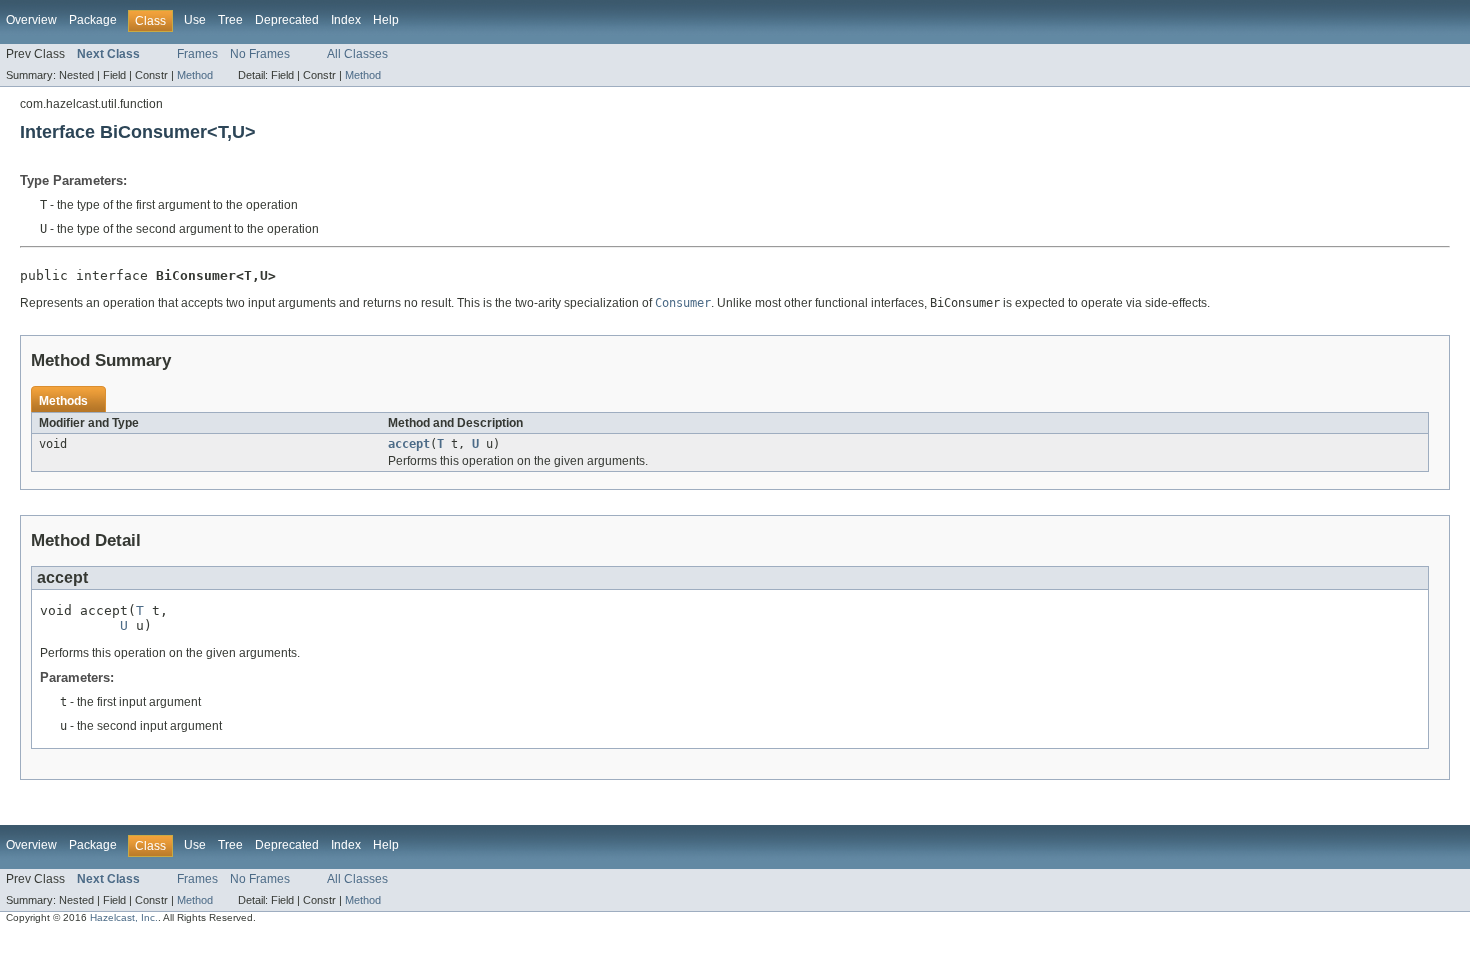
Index (346, 20)
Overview (31, 20)
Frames (197, 54)
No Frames (260, 54)
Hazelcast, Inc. (124, 917)
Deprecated (287, 20)
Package (93, 20)
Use (195, 20)
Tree (230, 20)
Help (386, 20)
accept (409, 444)
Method (195, 75)
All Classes (357, 54)
